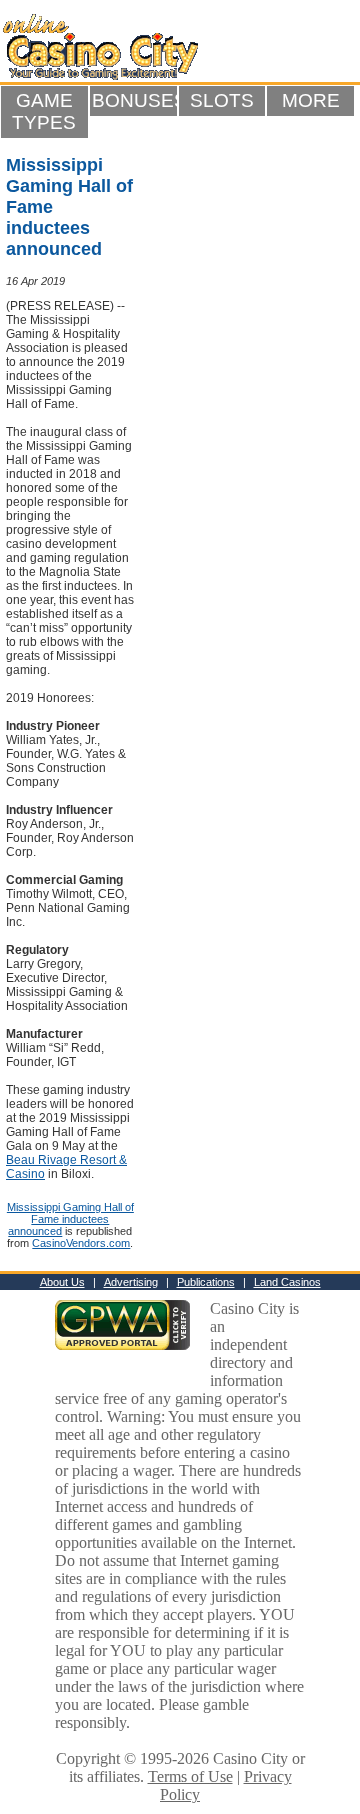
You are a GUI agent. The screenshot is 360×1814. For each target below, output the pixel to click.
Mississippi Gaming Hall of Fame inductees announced (70, 1219)
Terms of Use (190, 1776)
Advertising (131, 1282)
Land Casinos (287, 1282)
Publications (206, 1282)
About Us (62, 1282)
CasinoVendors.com (81, 1243)
